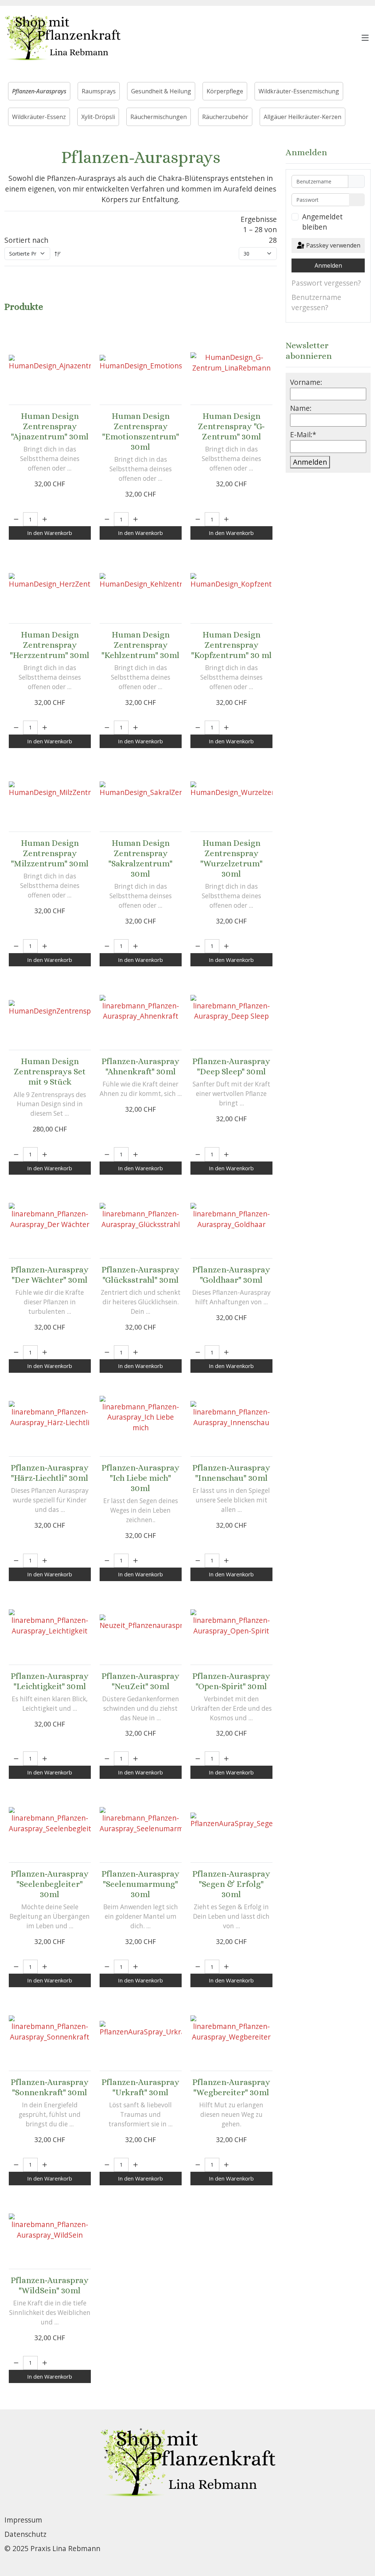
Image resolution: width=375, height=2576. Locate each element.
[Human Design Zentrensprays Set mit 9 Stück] (50, 1008)
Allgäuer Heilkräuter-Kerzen (302, 117)
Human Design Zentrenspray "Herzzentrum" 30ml (50, 645)
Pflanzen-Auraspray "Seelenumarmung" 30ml (140, 1884)
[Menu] (365, 38)
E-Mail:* (303, 434)
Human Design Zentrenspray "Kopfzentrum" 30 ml (231, 645)
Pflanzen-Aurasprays (39, 91)
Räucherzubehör (225, 117)
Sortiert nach (26, 240)
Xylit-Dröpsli (98, 117)
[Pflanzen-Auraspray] (141, 1008)
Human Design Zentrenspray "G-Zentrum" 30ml (231, 426)
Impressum (23, 2520)
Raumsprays (99, 91)
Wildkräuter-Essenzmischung (299, 91)
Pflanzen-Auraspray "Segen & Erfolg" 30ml (231, 1884)
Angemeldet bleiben (322, 222)
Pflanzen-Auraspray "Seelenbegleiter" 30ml (50, 1884)
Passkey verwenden (333, 245)
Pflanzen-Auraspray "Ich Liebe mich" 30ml (140, 1478)
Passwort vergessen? (326, 283)
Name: (301, 408)
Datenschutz (25, 2534)
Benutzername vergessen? (316, 302)
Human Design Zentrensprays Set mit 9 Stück (50, 1071)
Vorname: (306, 382)
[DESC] (58, 254)
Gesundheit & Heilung (161, 91)
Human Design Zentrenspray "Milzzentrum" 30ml (50, 853)
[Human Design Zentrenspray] (50, 363)
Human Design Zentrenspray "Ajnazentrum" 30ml (50, 426)
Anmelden (328, 265)
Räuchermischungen (159, 117)
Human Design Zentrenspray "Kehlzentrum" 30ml (140, 645)
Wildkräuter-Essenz (39, 117)
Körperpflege (225, 91)
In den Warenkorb (50, 533)
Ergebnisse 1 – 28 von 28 (259, 230)
